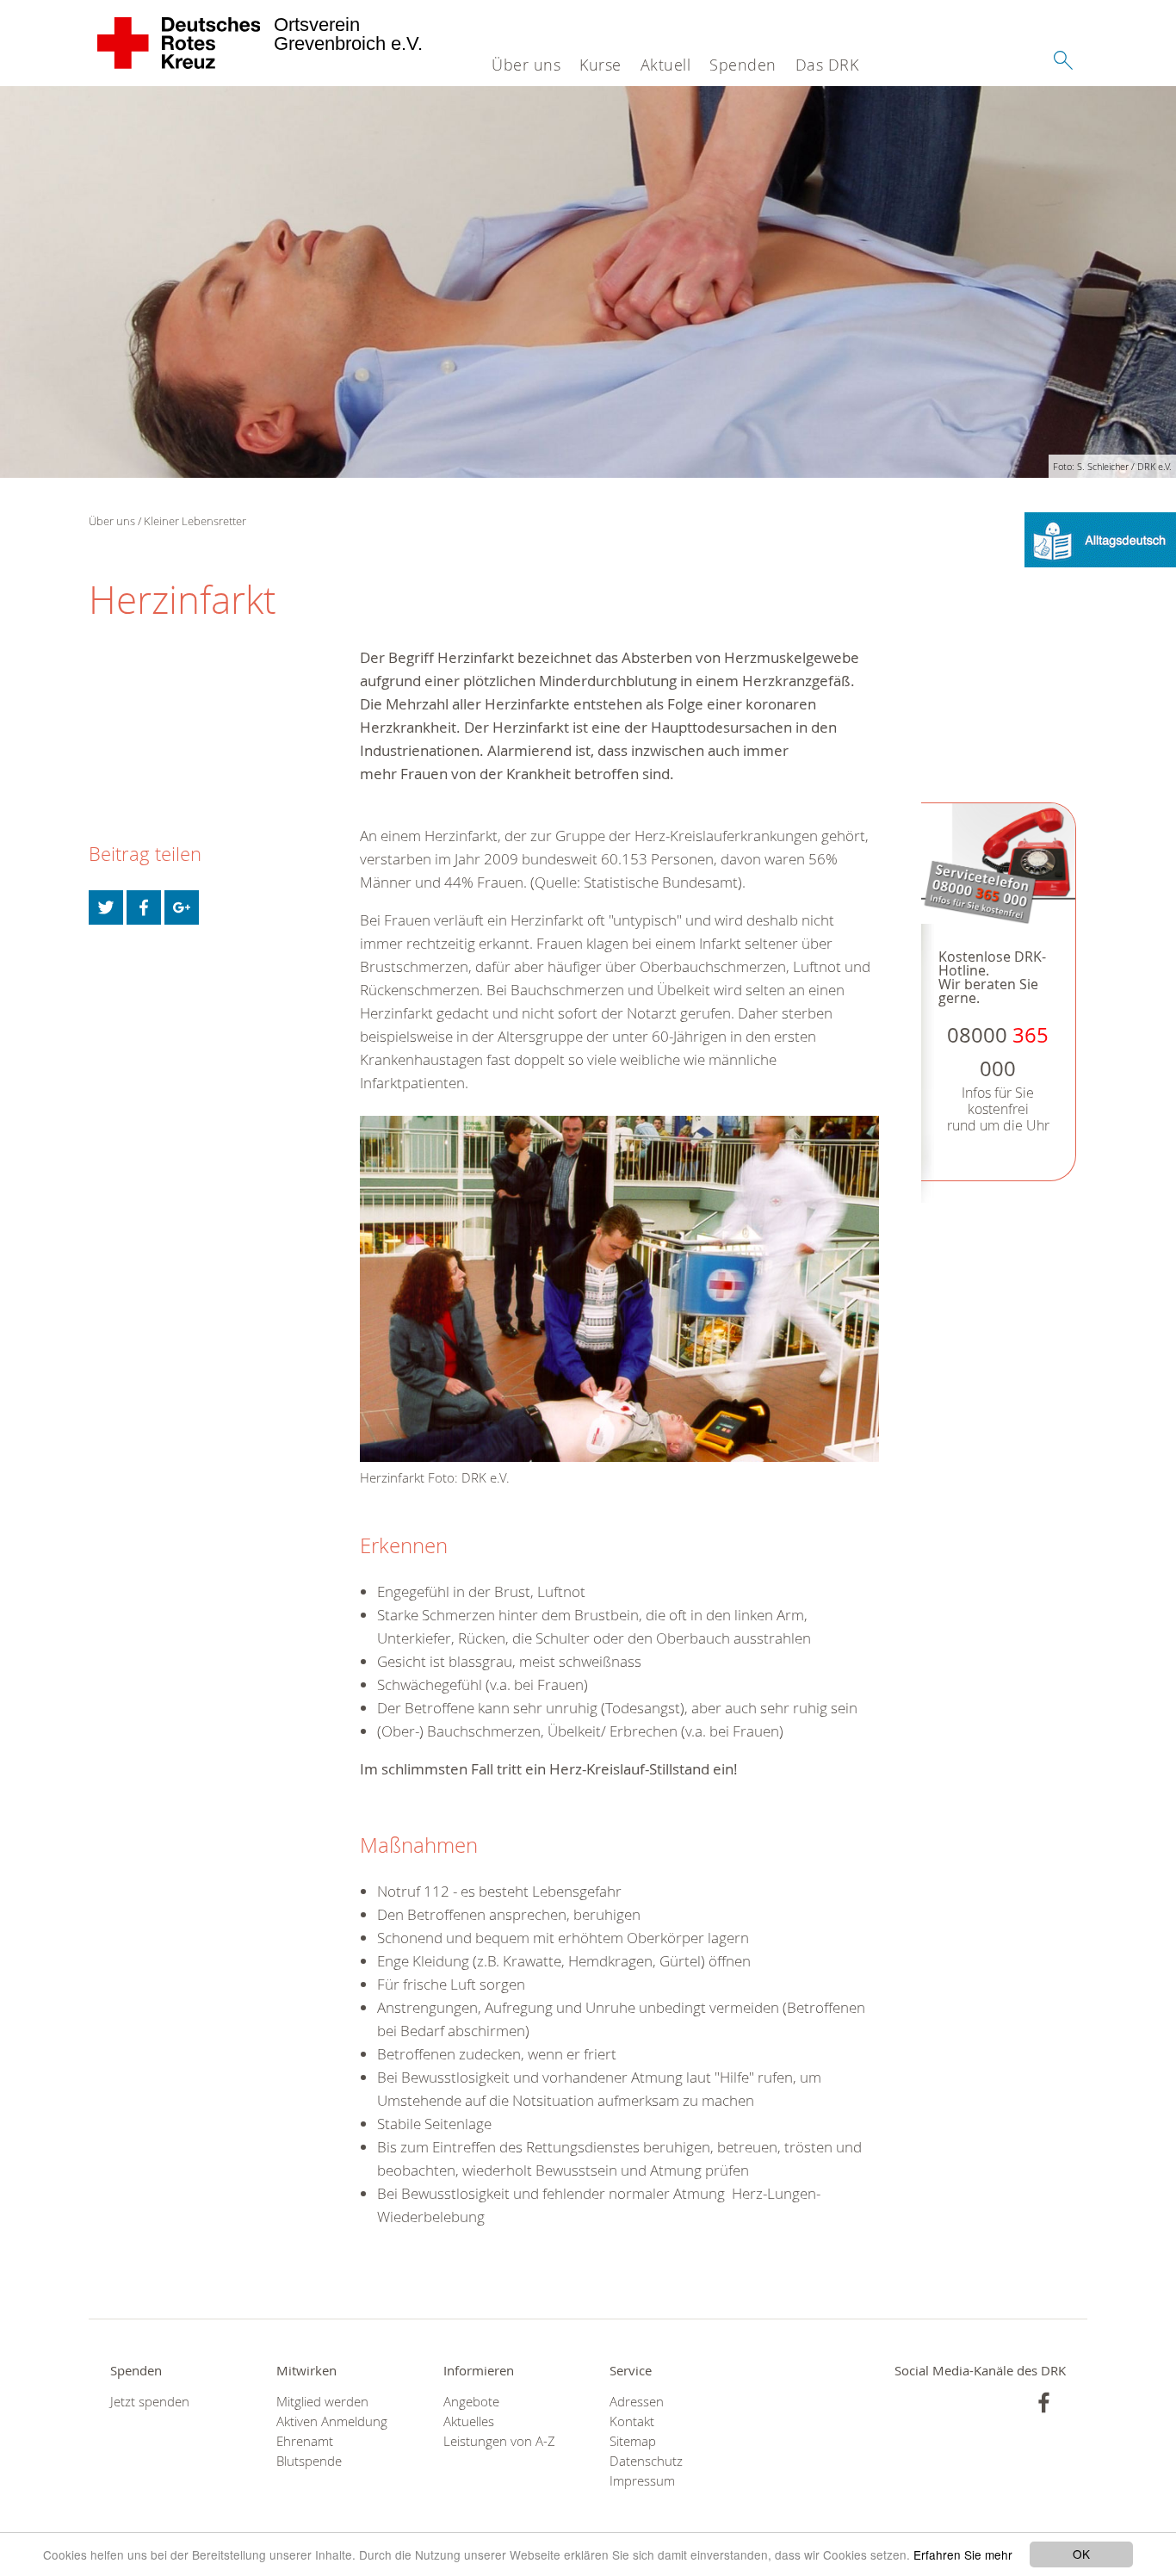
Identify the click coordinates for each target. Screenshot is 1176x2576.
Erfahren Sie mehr (963, 2554)
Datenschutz (646, 2461)
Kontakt (632, 2421)
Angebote (471, 2402)
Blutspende (309, 2461)
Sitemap (633, 2441)
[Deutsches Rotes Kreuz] (179, 43)
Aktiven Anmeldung (332, 2421)
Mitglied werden (322, 2402)
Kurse (600, 65)
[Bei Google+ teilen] (182, 907)
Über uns (526, 65)
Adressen (637, 2402)
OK (1081, 2554)
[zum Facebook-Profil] (1044, 2403)
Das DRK (827, 65)
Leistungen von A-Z (499, 2441)
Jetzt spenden (150, 2402)
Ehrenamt (305, 2441)
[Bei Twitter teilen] (106, 907)
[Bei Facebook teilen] (144, 907)
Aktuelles (469, 2421)
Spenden (743, 65)
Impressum (642, 2481)
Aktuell (666, 65)
